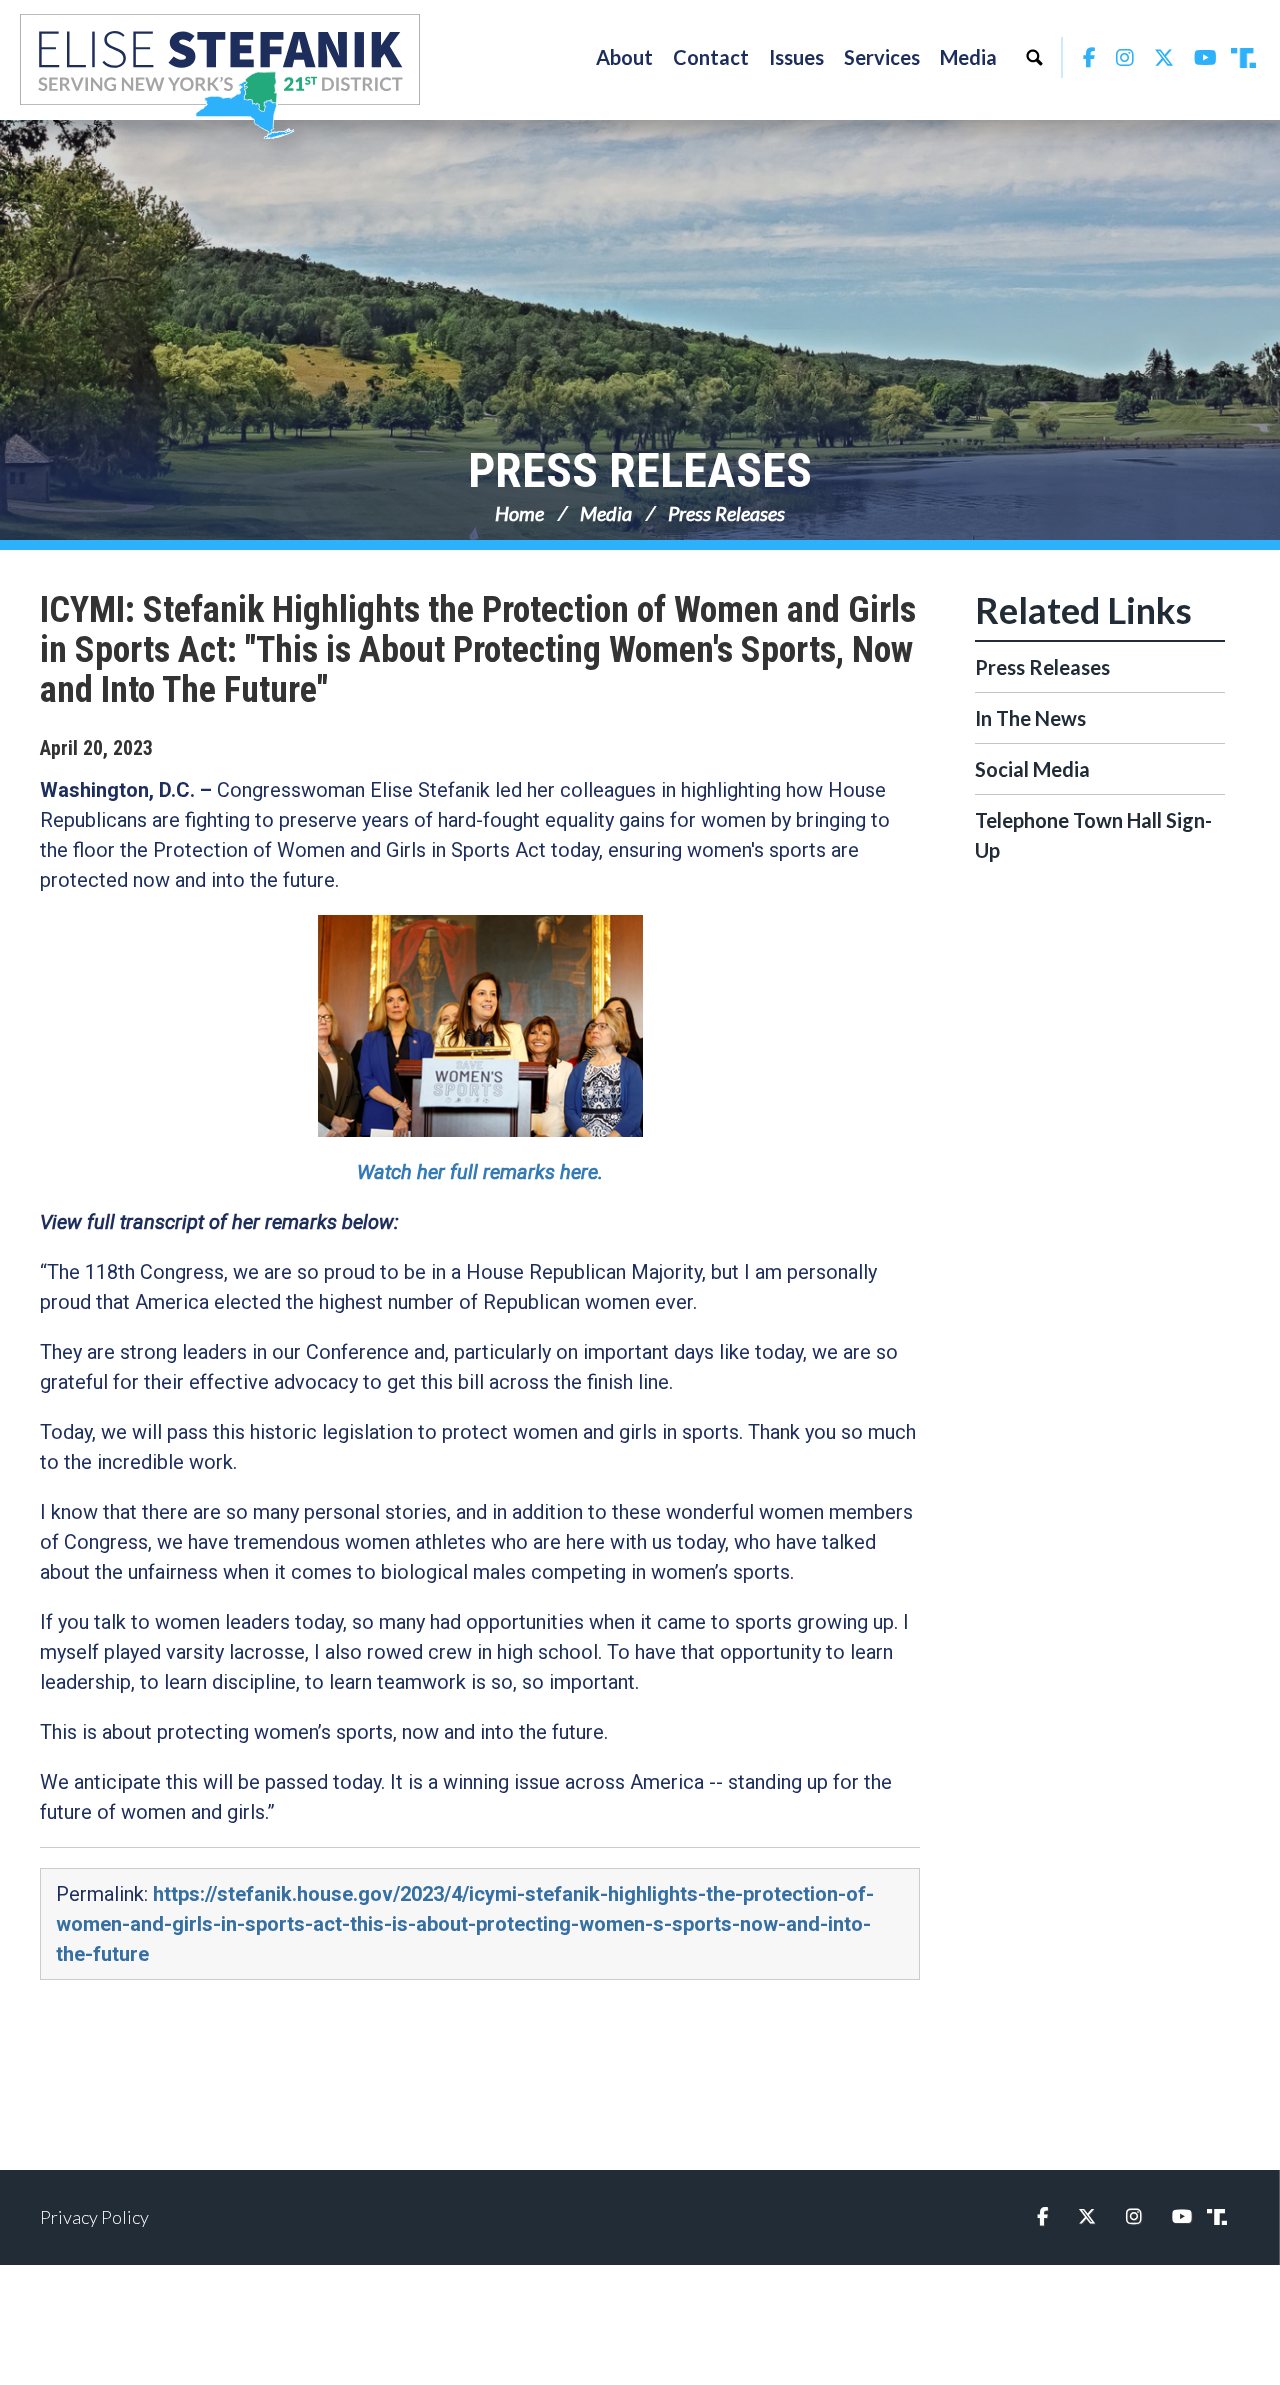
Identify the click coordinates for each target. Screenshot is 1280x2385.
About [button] (624, 57)
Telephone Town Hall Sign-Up (1093, 835)
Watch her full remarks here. (480, 1172)
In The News (1030, 718)
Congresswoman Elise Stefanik (220, 76)
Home (519, 513)
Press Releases (640, 470)
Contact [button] (711, 57)
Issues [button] (796, 57)
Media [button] (968, 57)
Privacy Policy (94, 2217)
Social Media (1032, 769)
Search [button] (1034, 57)
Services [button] (882, 57)
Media (606, 513)
